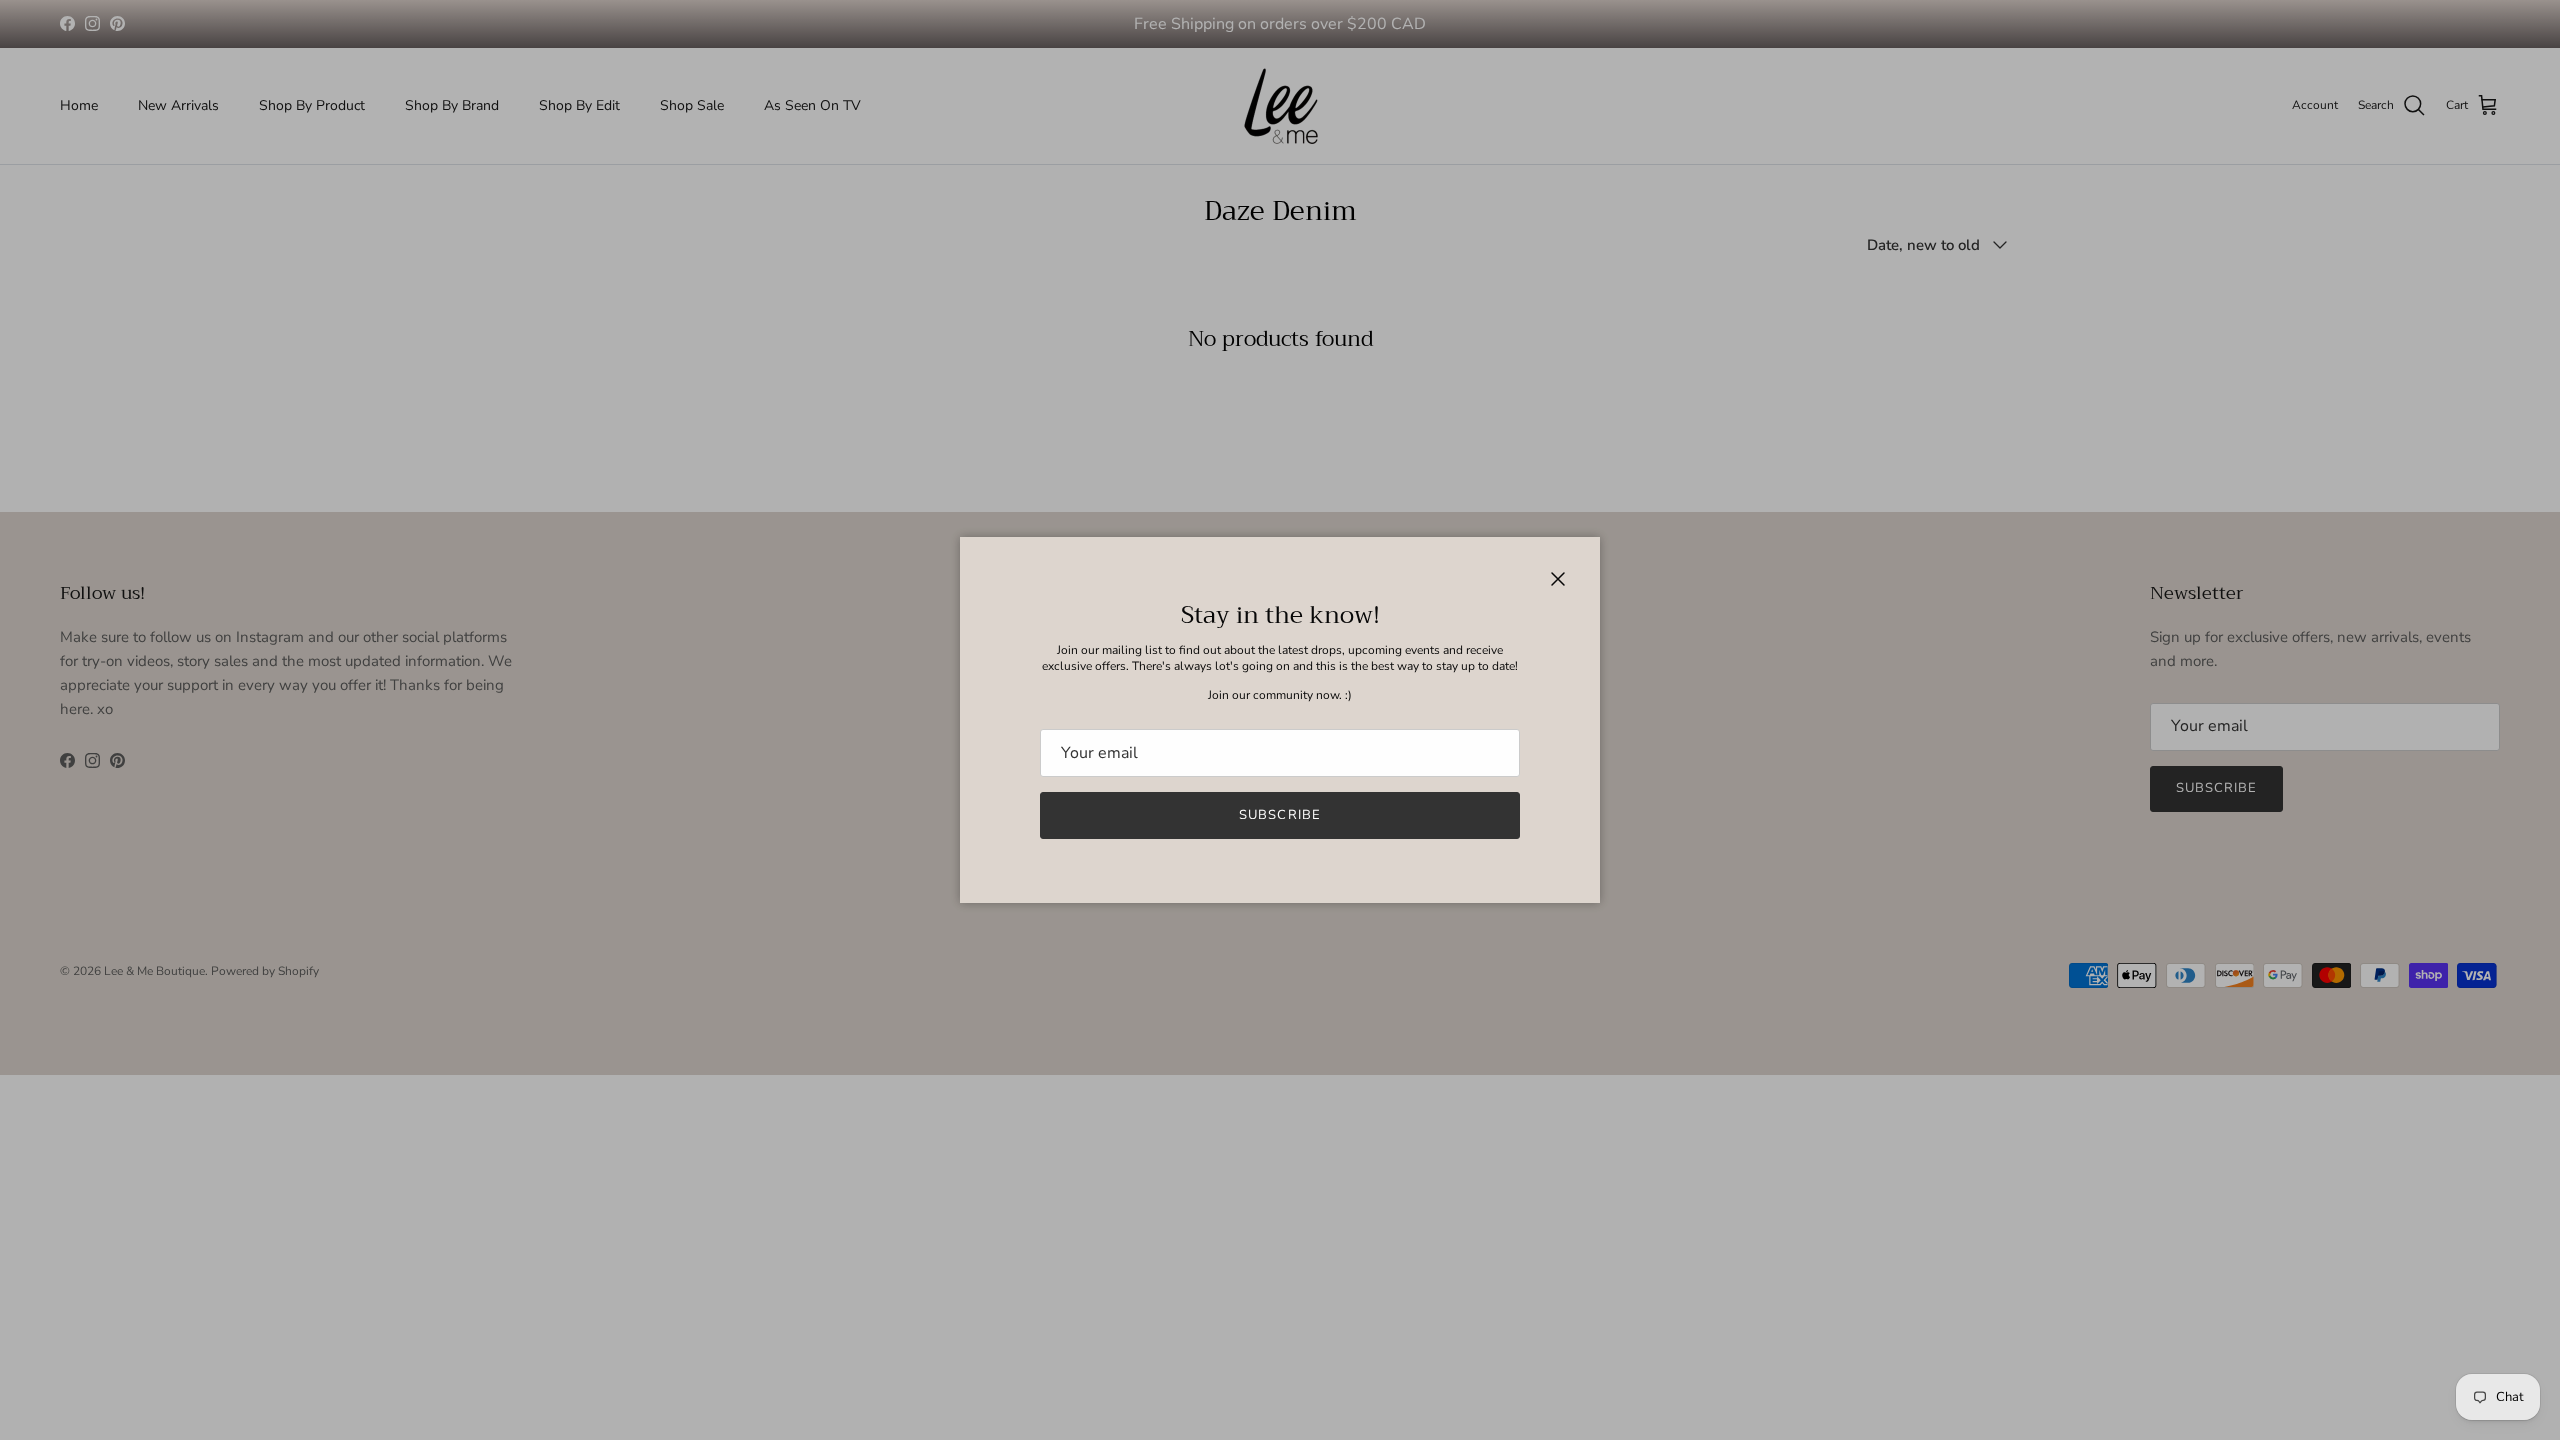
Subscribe (1279, 815)
